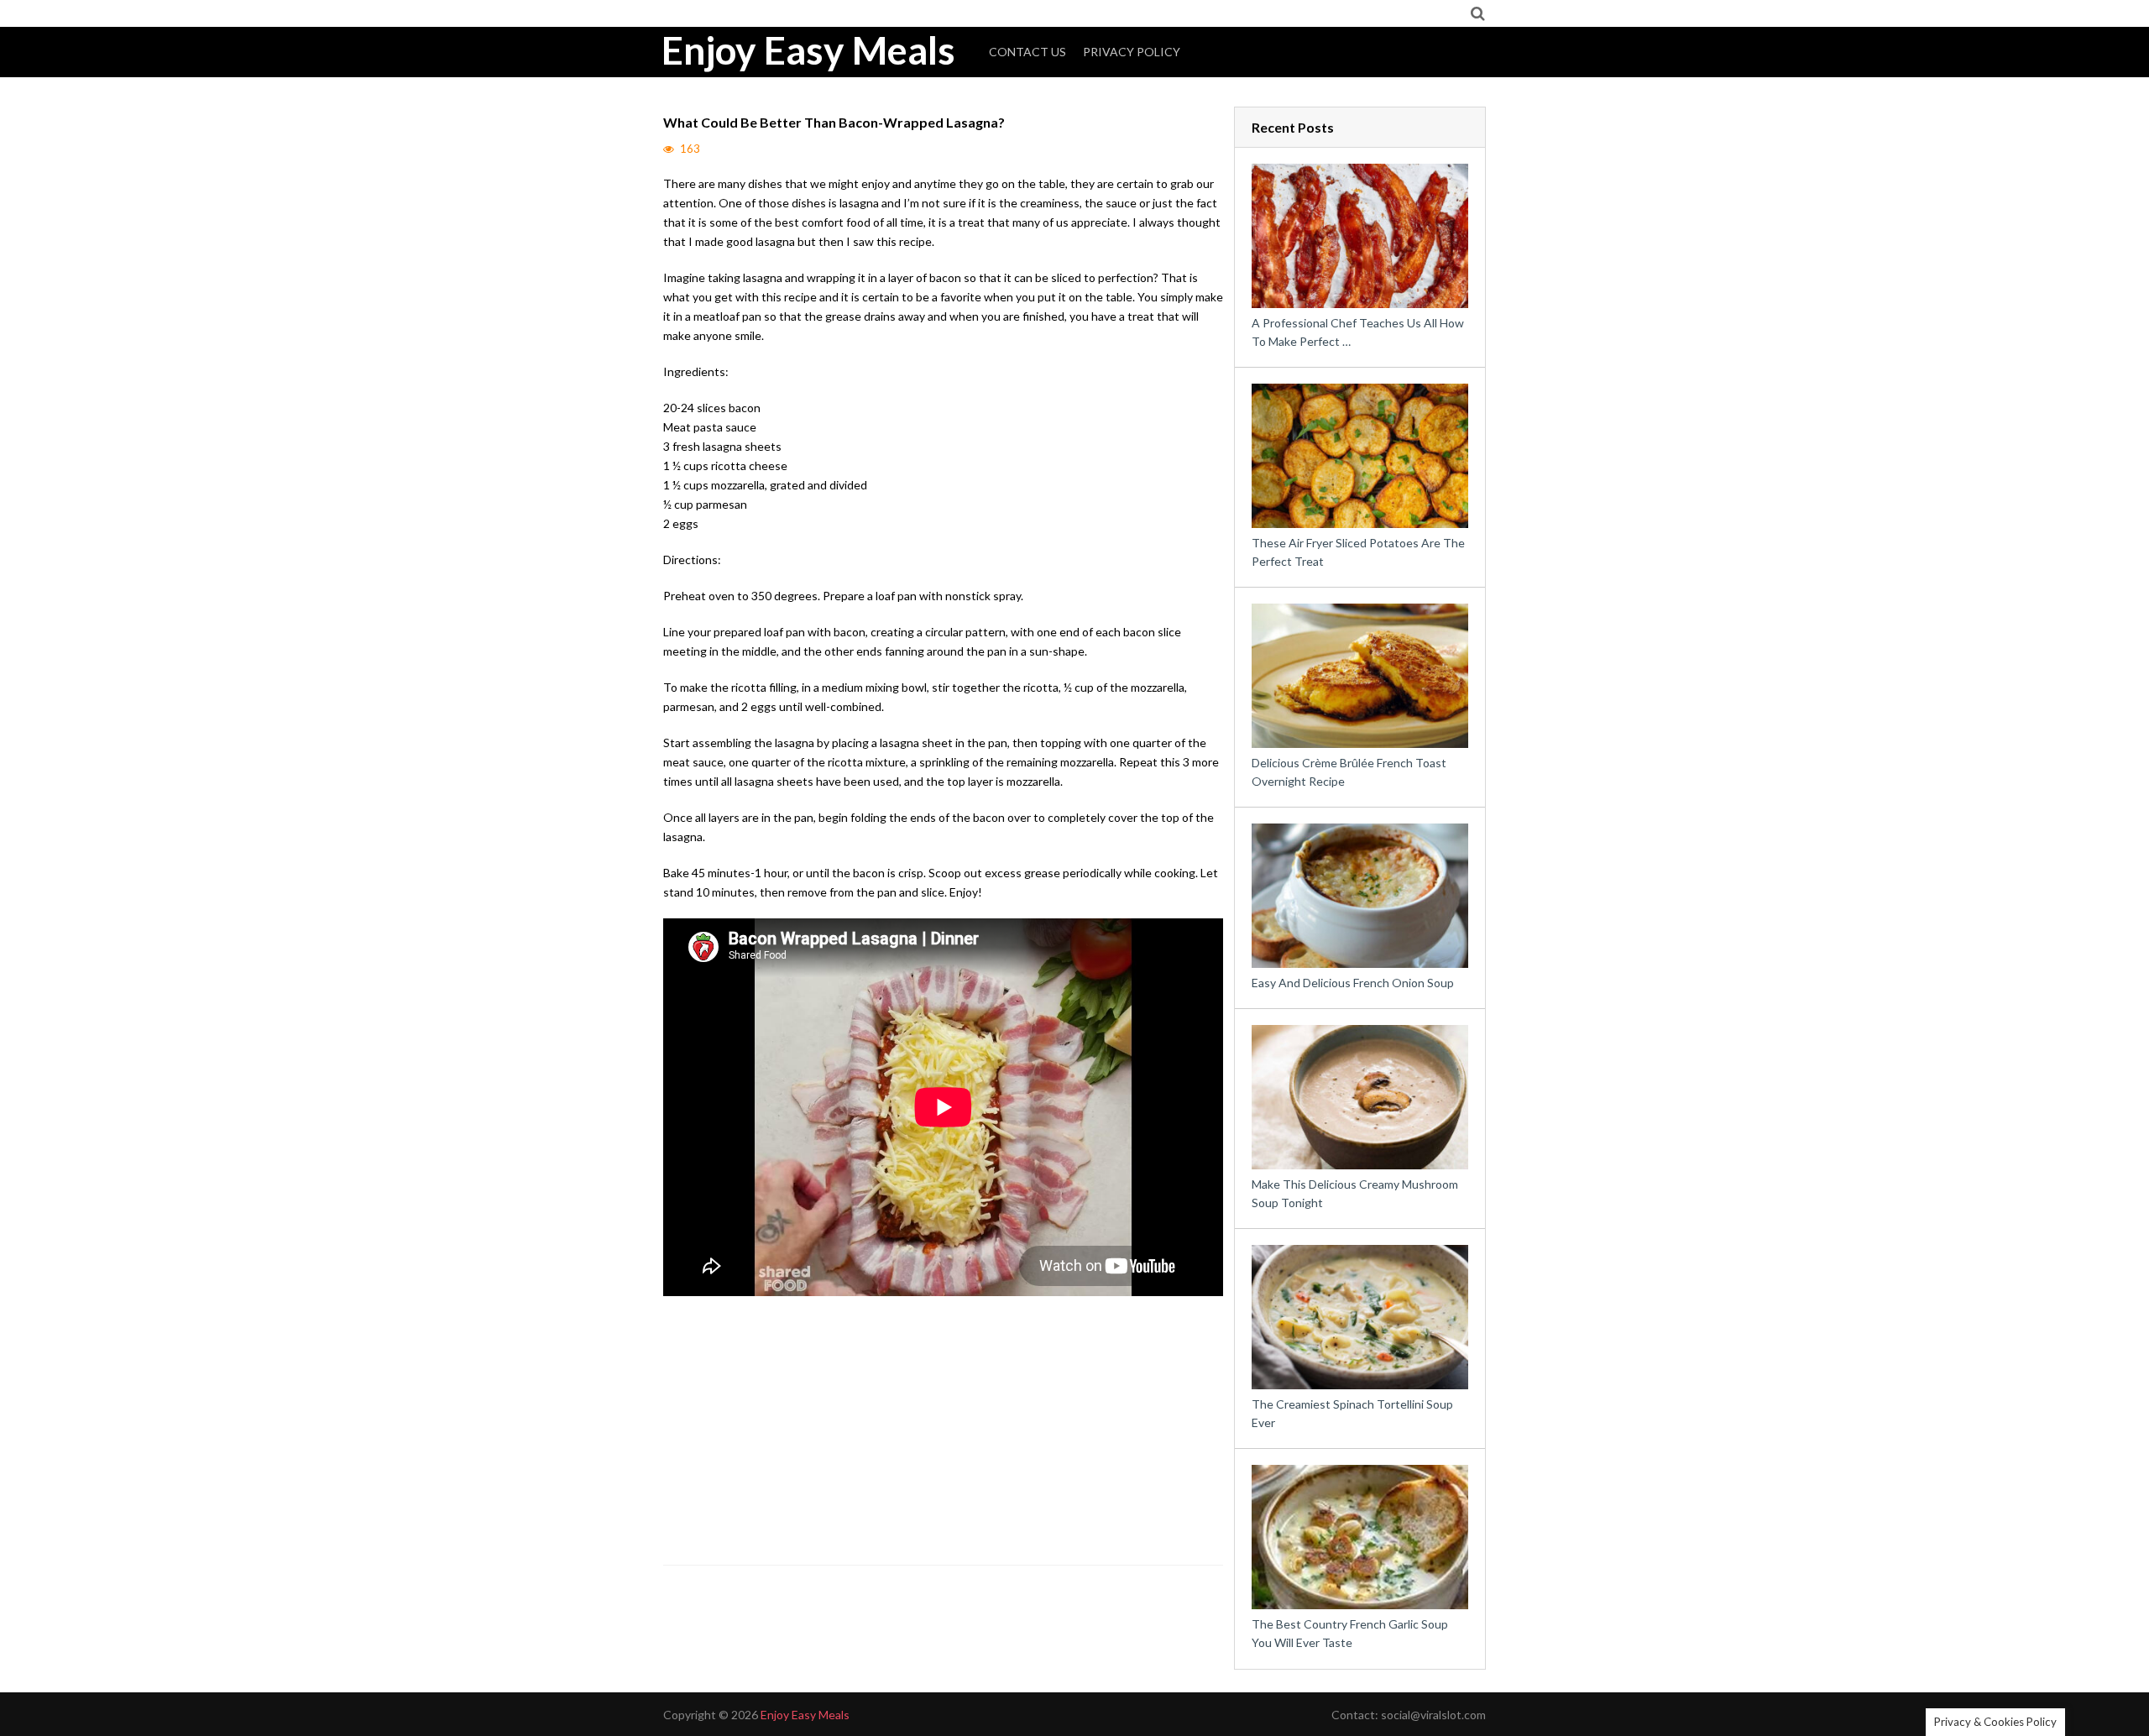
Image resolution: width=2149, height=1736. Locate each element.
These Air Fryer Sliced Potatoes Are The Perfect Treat (1358, 552)
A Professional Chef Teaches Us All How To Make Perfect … (1358, 332)
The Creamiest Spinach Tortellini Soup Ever (1352, 1413)
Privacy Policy (1132, 52)
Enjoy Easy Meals (808, 50)
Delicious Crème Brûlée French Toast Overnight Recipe (1349, 772)
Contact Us (1027, 52)
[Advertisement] (944, 1435)
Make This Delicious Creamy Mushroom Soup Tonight (1355, 1193)
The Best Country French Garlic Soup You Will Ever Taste (1350, 1633)
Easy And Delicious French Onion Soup (1353, 983)
